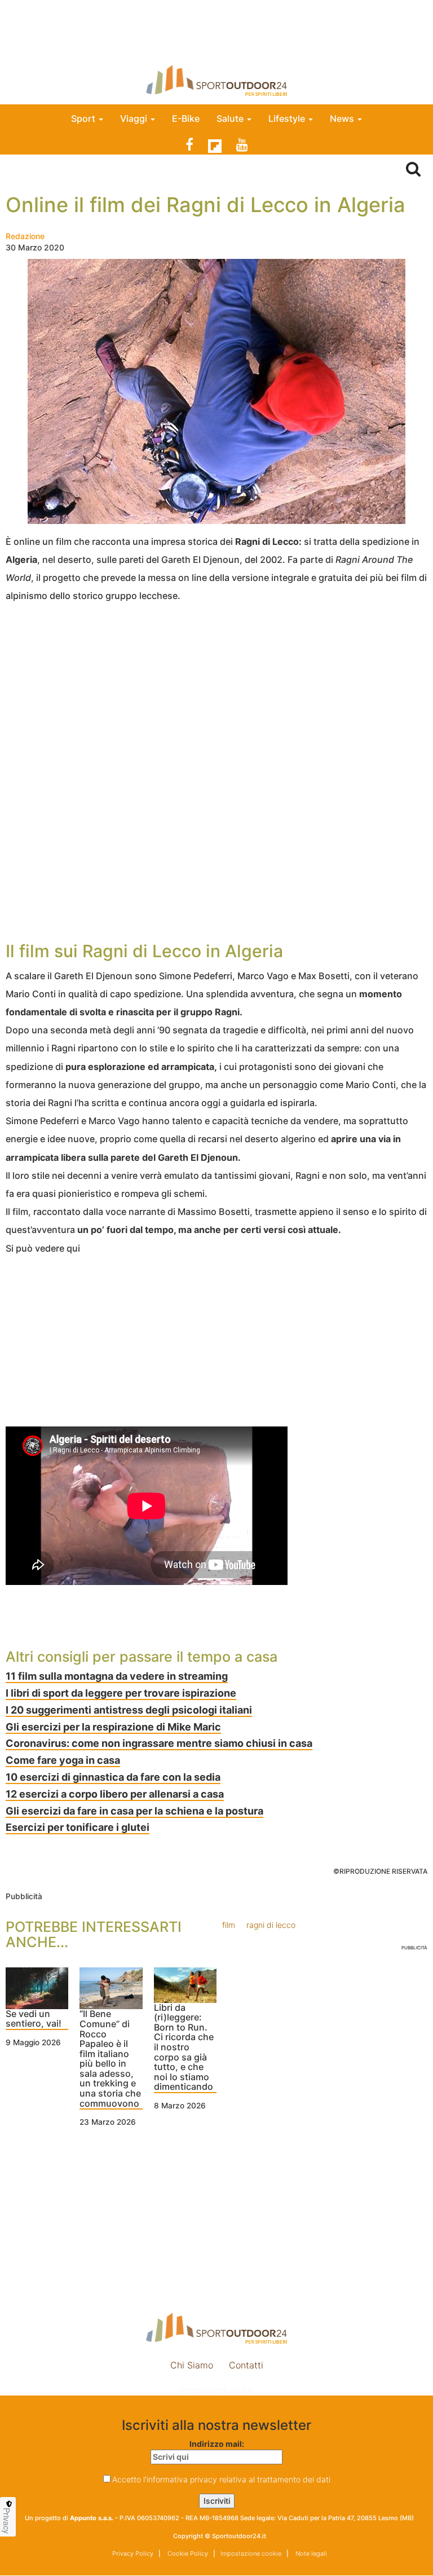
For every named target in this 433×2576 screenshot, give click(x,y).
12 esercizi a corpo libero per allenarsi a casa (115, 1794)
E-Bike (186, 118)
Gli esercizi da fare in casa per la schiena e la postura (134, 1811)
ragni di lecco (271, 1925)
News (343, 118)
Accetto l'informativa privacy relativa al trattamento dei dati (221, 2479)
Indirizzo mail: (217, 2444)
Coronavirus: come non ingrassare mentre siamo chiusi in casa (159, 1743)
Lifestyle (288, 118)
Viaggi (135, 118)
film (229, 1925)
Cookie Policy (187, 2553)
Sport (84, 118)
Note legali (310, 2553)
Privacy (7, 2521)
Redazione (25, 236)
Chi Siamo (192, 2365)
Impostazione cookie (216, 2390)
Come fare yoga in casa (63, 1760)
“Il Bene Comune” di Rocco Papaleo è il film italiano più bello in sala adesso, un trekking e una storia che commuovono (110, 2059)
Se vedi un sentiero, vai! (34, 2019)
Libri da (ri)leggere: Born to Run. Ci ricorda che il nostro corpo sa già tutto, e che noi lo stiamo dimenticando (184, 2048)
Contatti (246, 2365)
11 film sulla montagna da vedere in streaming (117, 1676)
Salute (231, 118)
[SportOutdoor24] (216, 80)
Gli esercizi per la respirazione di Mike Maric (113, 1727)
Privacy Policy (133, 2553)
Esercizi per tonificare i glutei (78, 1827)
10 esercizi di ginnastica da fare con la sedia (113, 1777)
